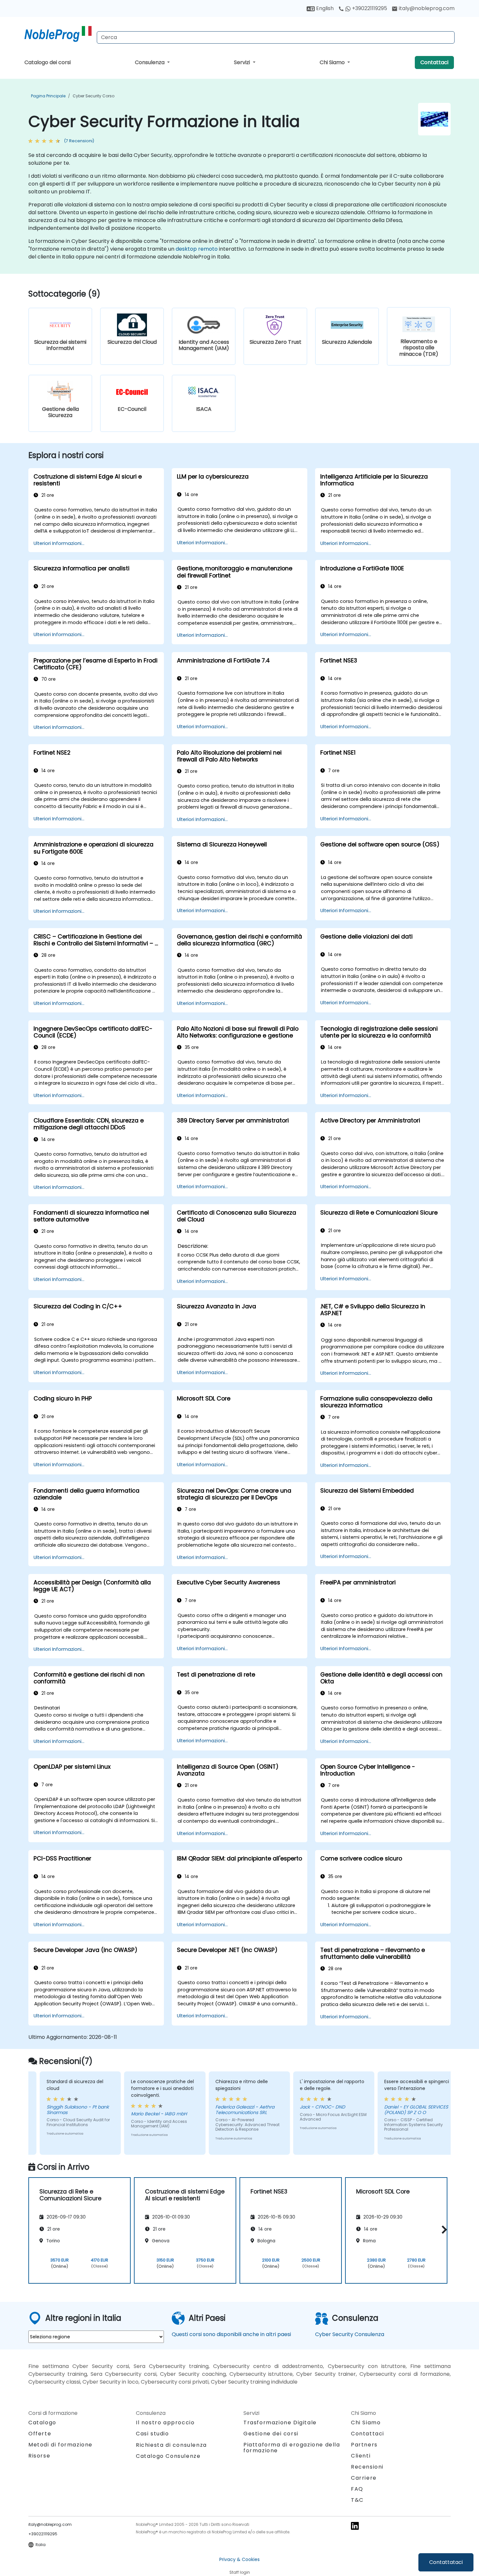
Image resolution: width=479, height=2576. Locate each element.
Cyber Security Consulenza (350, 2334)
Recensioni (367, 2467)
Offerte (40, 2434)
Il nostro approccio (165, 2423)
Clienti (361, 2456)
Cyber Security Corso (94, 96)
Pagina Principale (48, 96)
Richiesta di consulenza (171, 2445)
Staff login (240, 2572)
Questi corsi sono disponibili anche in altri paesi (231, 2334)
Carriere (364, 2478)
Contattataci (446, 2562)
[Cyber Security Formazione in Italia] (58, 34)
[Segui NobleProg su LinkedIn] (355, 2525)
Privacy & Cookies (239, 2559)
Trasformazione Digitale (280, 2423)
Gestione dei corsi (271, 2434)
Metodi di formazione (60, 2445)
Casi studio (152, 2434)
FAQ (357, 2489)
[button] (443, 2229)
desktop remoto (197, 249)
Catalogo (42, 2423)
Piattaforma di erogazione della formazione (292, 2448)
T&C (357, 2500)
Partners (364, 2445)
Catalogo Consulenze (168, 2456)
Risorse (39, 2456)
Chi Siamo (333, 62)
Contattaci (434, 62)
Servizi (243, 62)
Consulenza (150, 62)
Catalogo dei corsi (48, 62)
